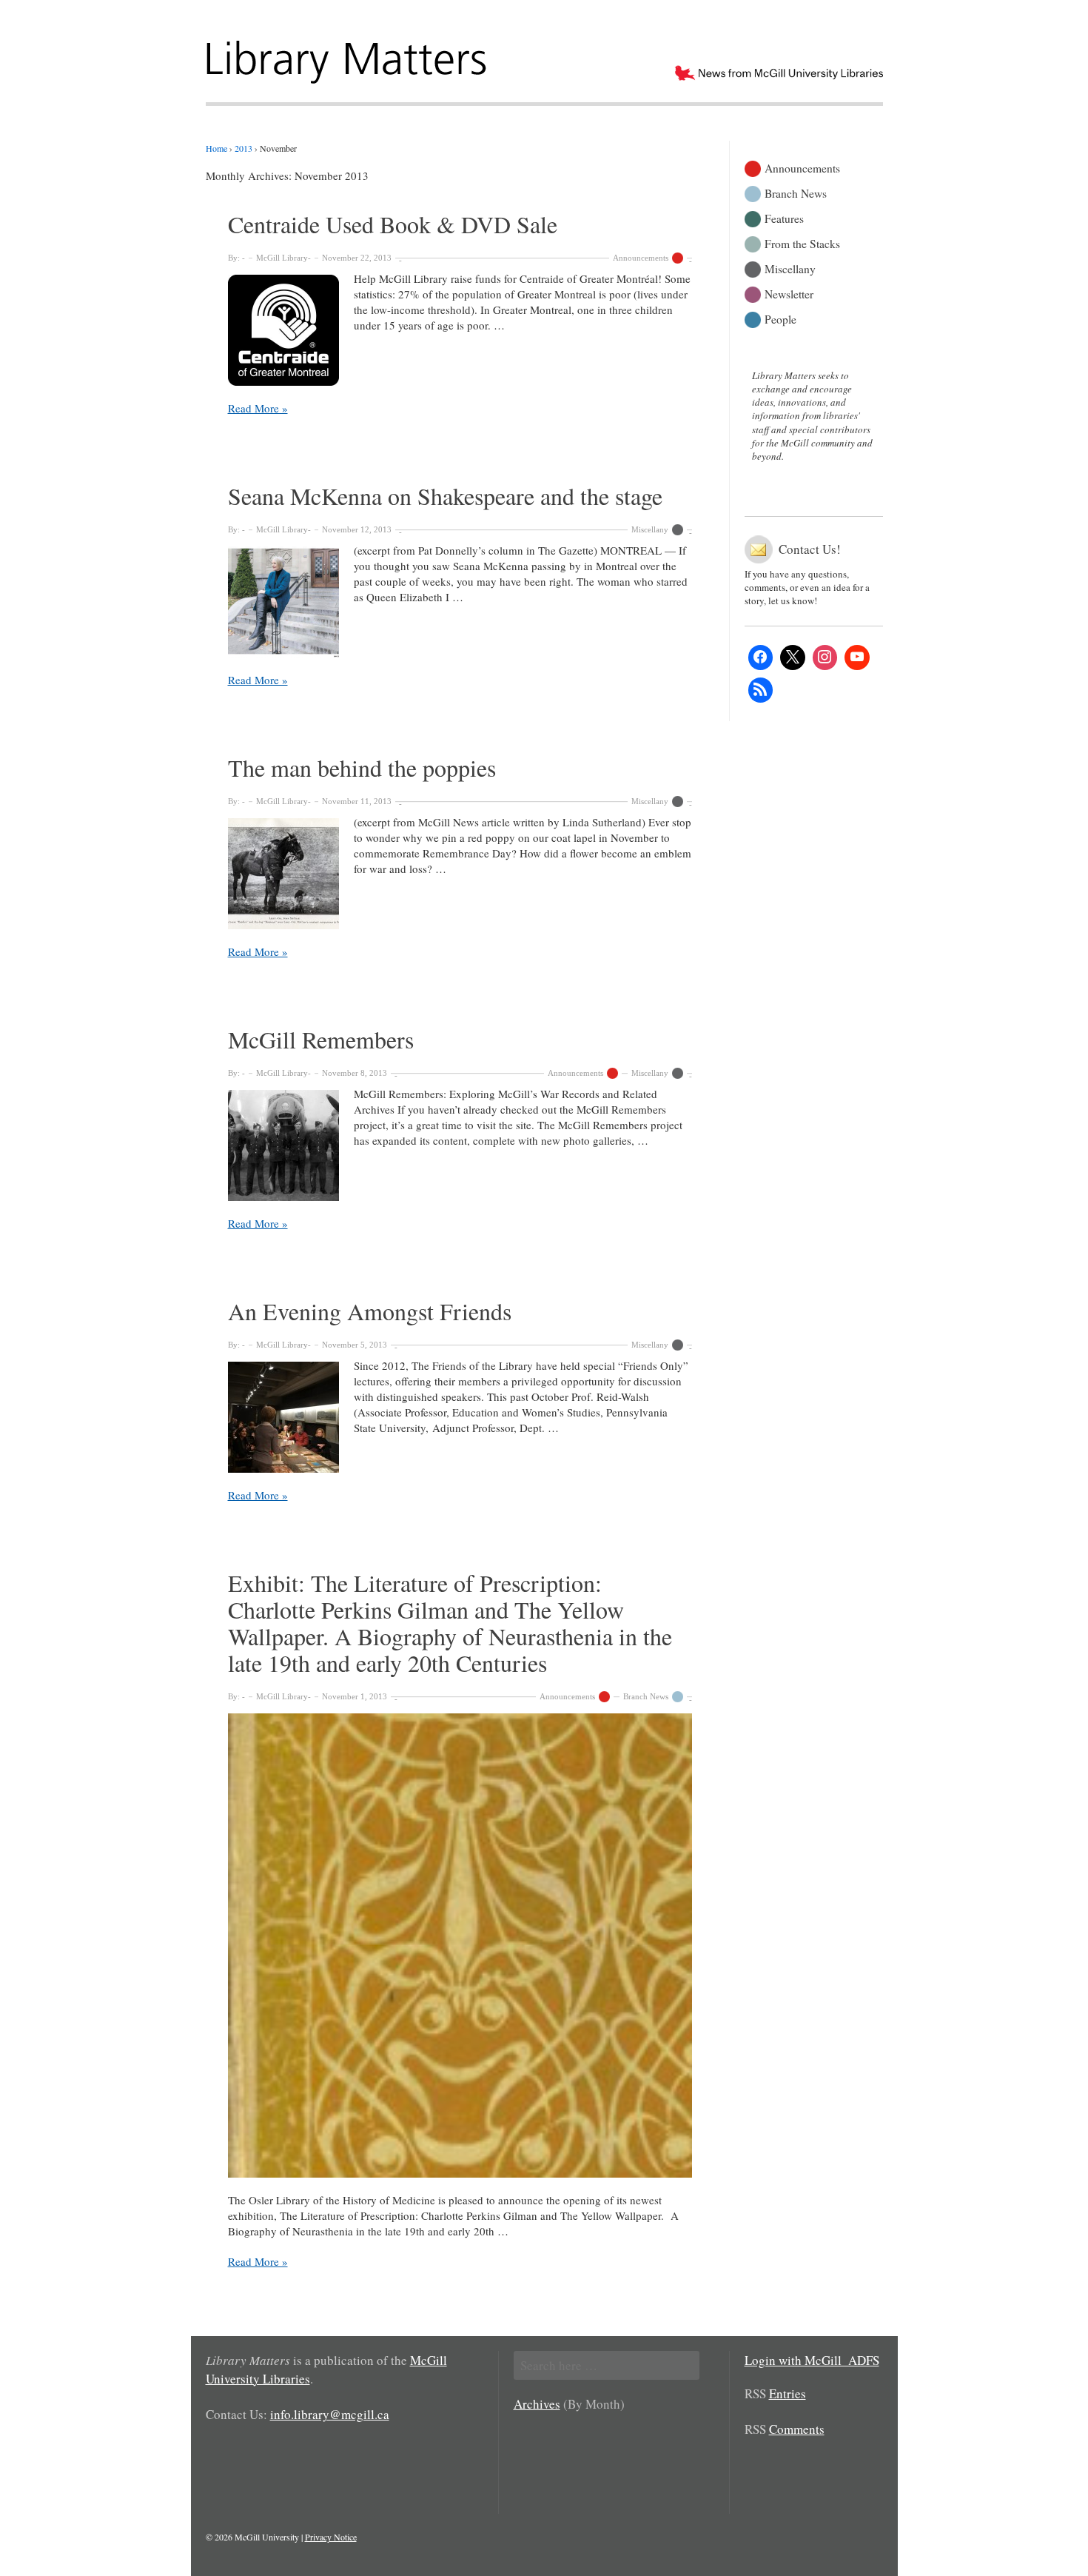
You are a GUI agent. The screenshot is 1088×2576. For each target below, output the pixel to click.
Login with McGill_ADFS (812, 2360)
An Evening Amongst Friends (370, 1311)
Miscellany (650, 529)
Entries (788, 2393)
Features (784, 217)
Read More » (258, 408)
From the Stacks (802, 242)
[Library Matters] (348, 57)
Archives (537, 2404)
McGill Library (282, 258)
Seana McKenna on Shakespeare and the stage (445, 496)
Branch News (646, 1696)
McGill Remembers (321, 1039)
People (780, 318)
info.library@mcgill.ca (330, 2414)
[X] (793, 658)
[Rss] (761, 690)
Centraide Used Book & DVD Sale (393, 224)
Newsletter (789, 293)
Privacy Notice (331, 2537)
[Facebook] (761, 658)
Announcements (641, 258)
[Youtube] (857, 658)
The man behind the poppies (362, 767)
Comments (797, 2429)
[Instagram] (825, 658)
